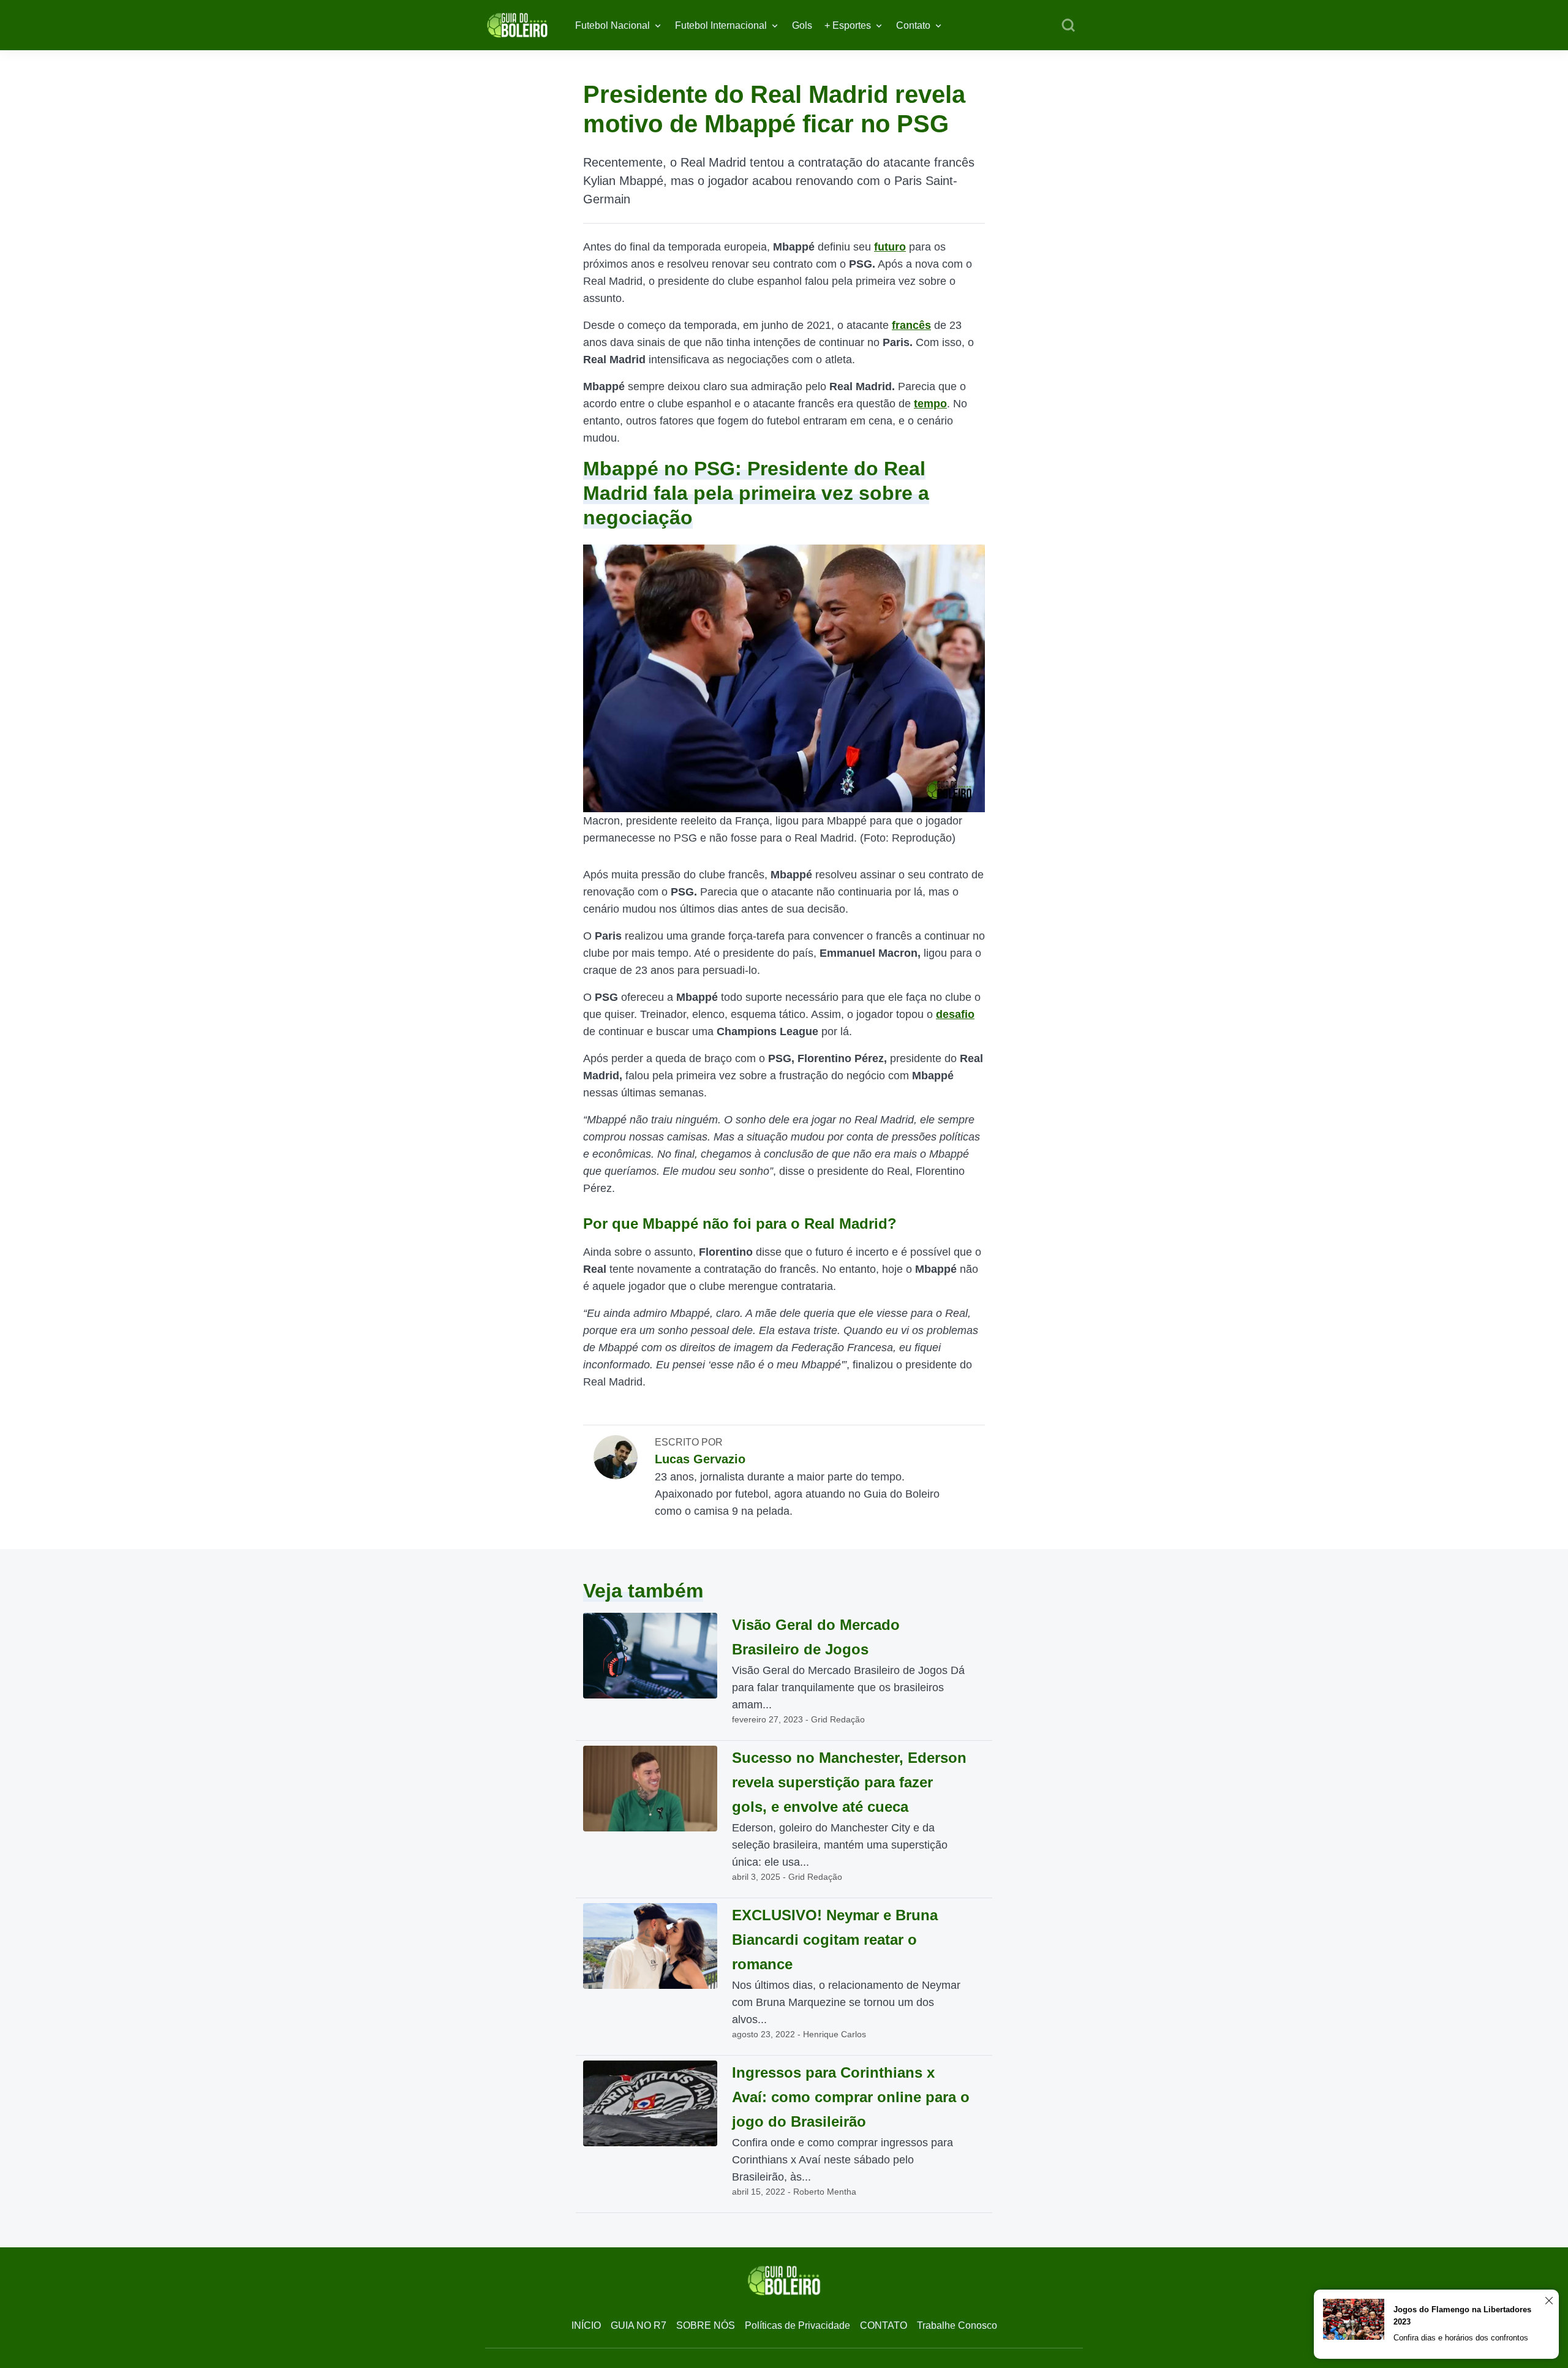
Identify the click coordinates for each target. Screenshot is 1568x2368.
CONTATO (884, 2325)
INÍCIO (586, 2325)
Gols (802, 25)
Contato (913, 25)
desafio (955, 1014)
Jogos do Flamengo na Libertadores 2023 (1462, 2316)
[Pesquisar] (1068, 26)
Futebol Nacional (612, 25)
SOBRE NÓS (706, 2325)
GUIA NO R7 (639, 2325)
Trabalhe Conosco (957, 2325)
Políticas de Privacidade (797, 2325)
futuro (890, 247)
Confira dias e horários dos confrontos (1461, 2338)
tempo (930, 404)
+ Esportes (848, 25)
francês (911, 325)
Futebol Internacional (721, 25)
